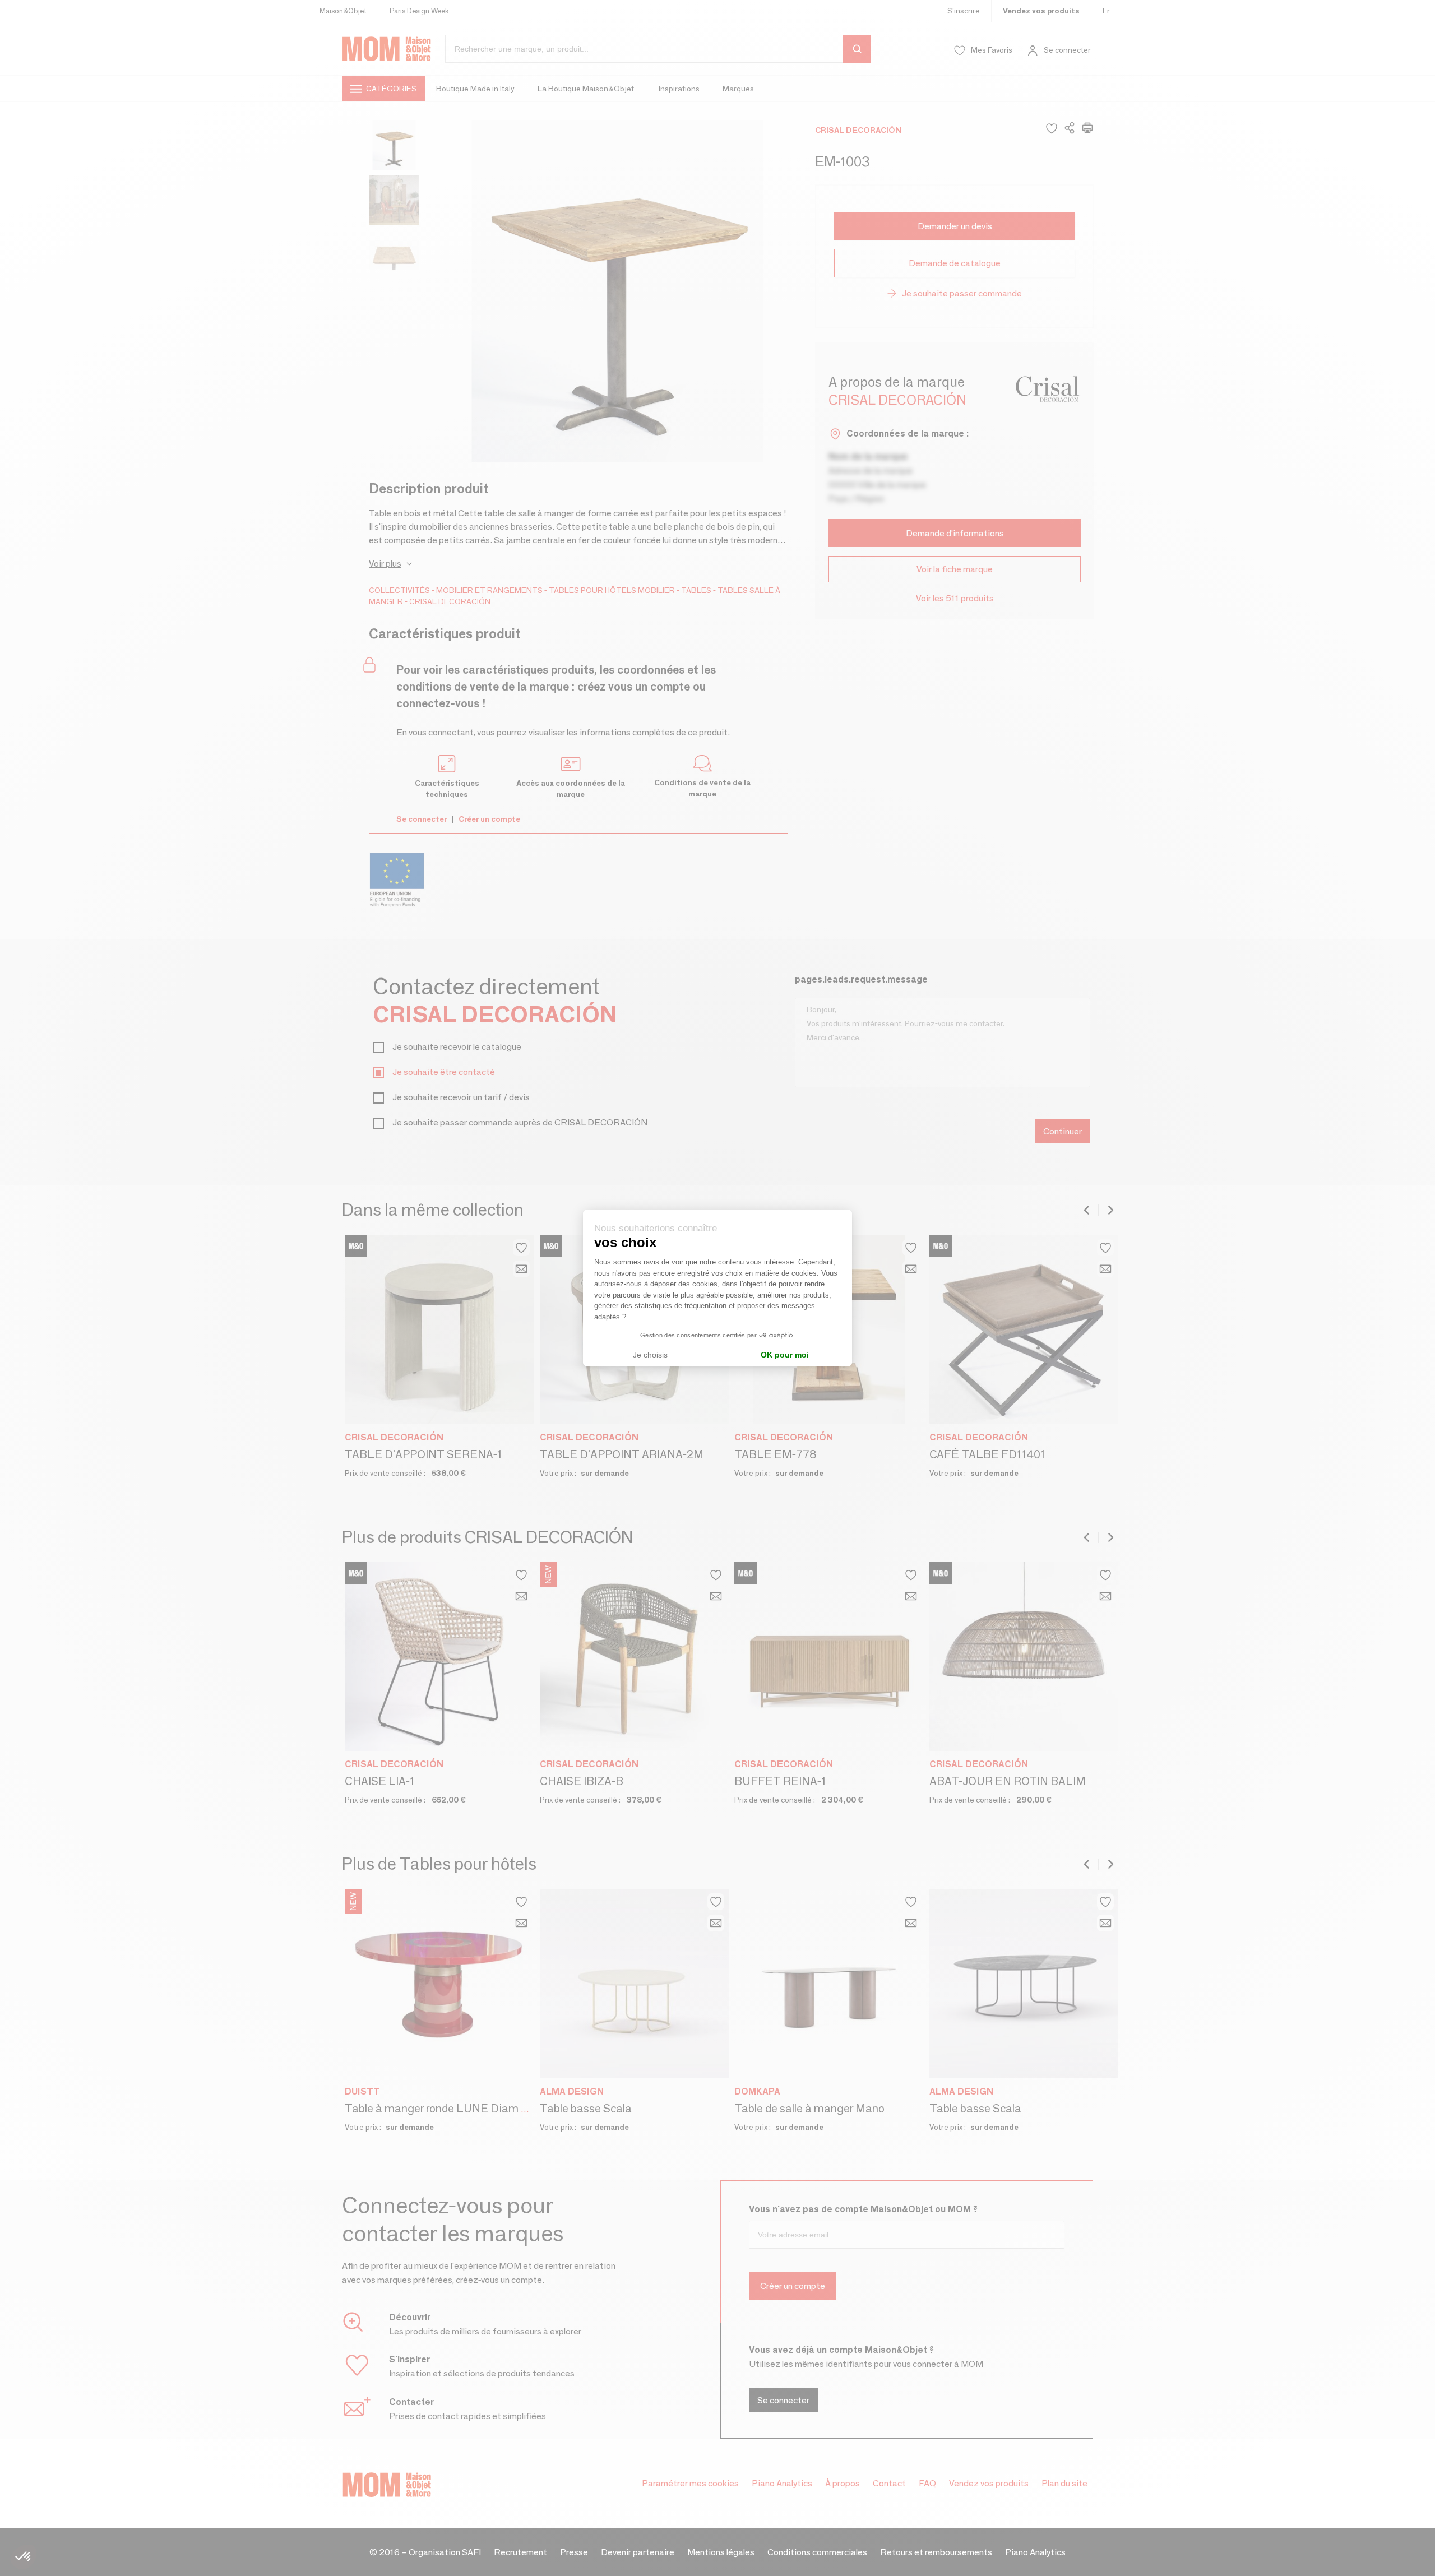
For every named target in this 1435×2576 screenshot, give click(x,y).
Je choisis (650, 1355)
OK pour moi (785, 1355)
